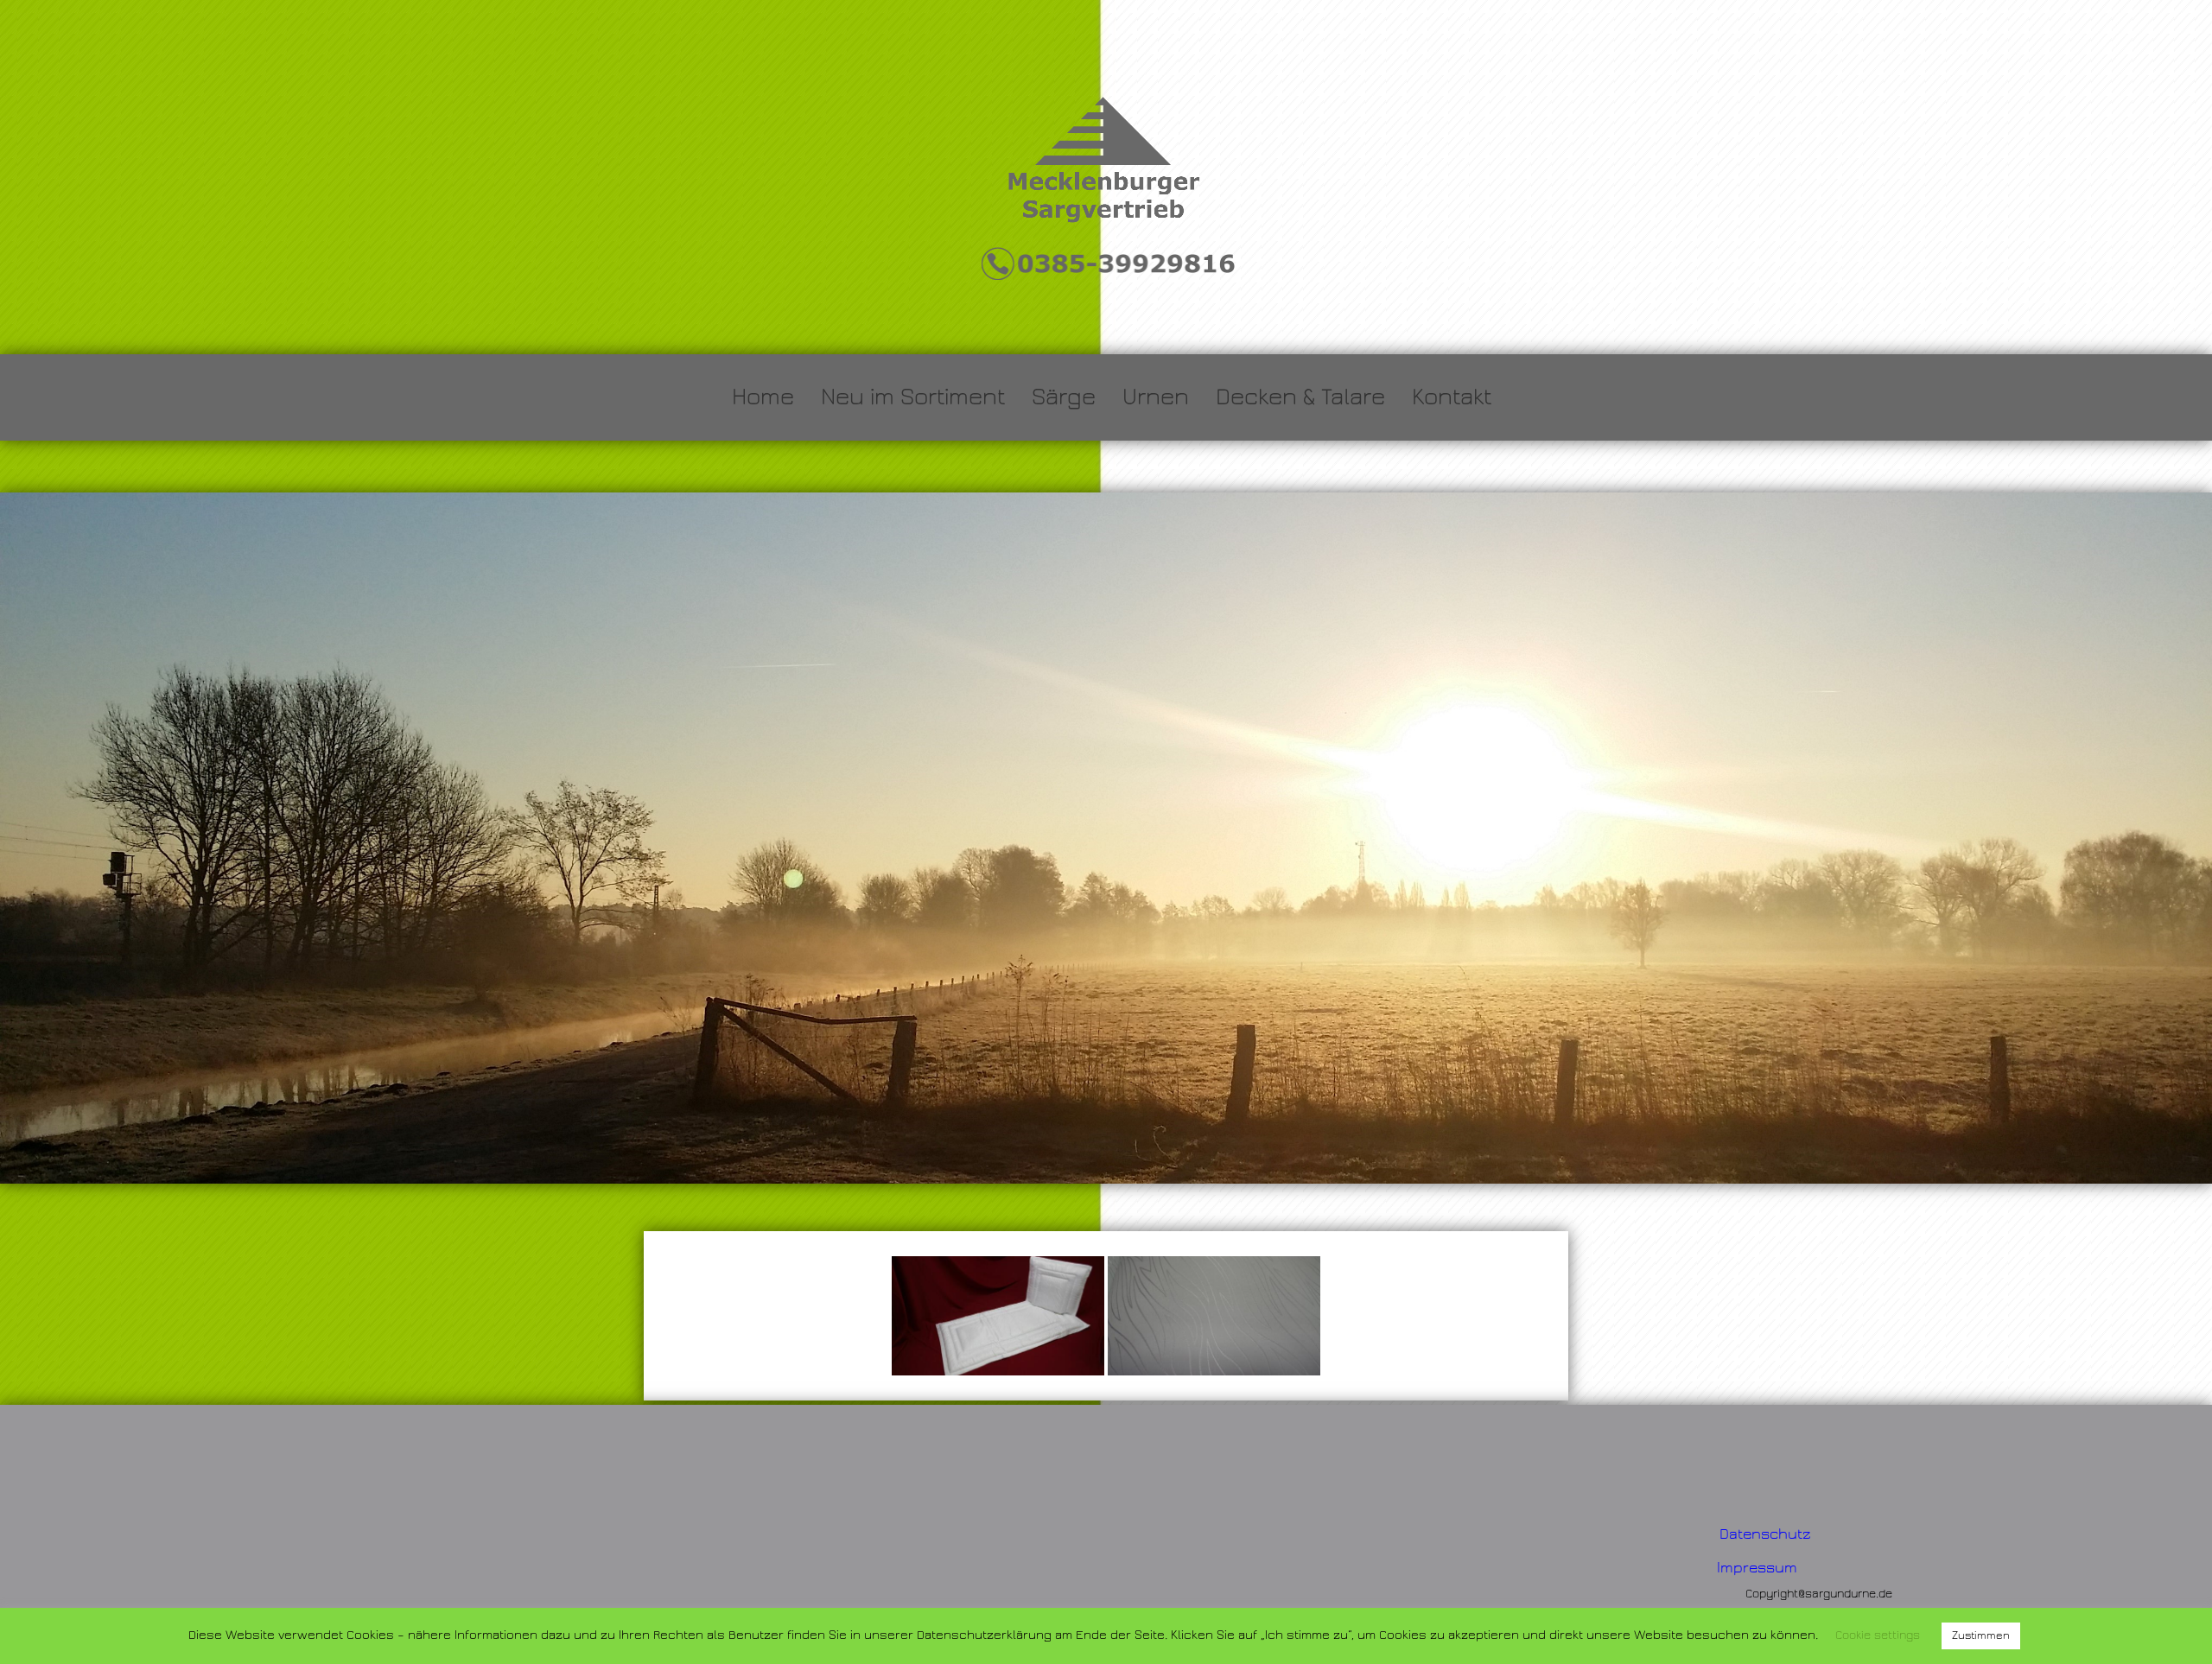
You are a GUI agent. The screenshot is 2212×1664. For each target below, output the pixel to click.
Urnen (1156, 397)
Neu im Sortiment (913, 397)
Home (763, 397)
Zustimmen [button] (1981, 1635)
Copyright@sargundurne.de (1819, 1594)
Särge (1064, 397)
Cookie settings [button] (1878, 1635)
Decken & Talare (1300, 397)
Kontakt (1452, 397)
